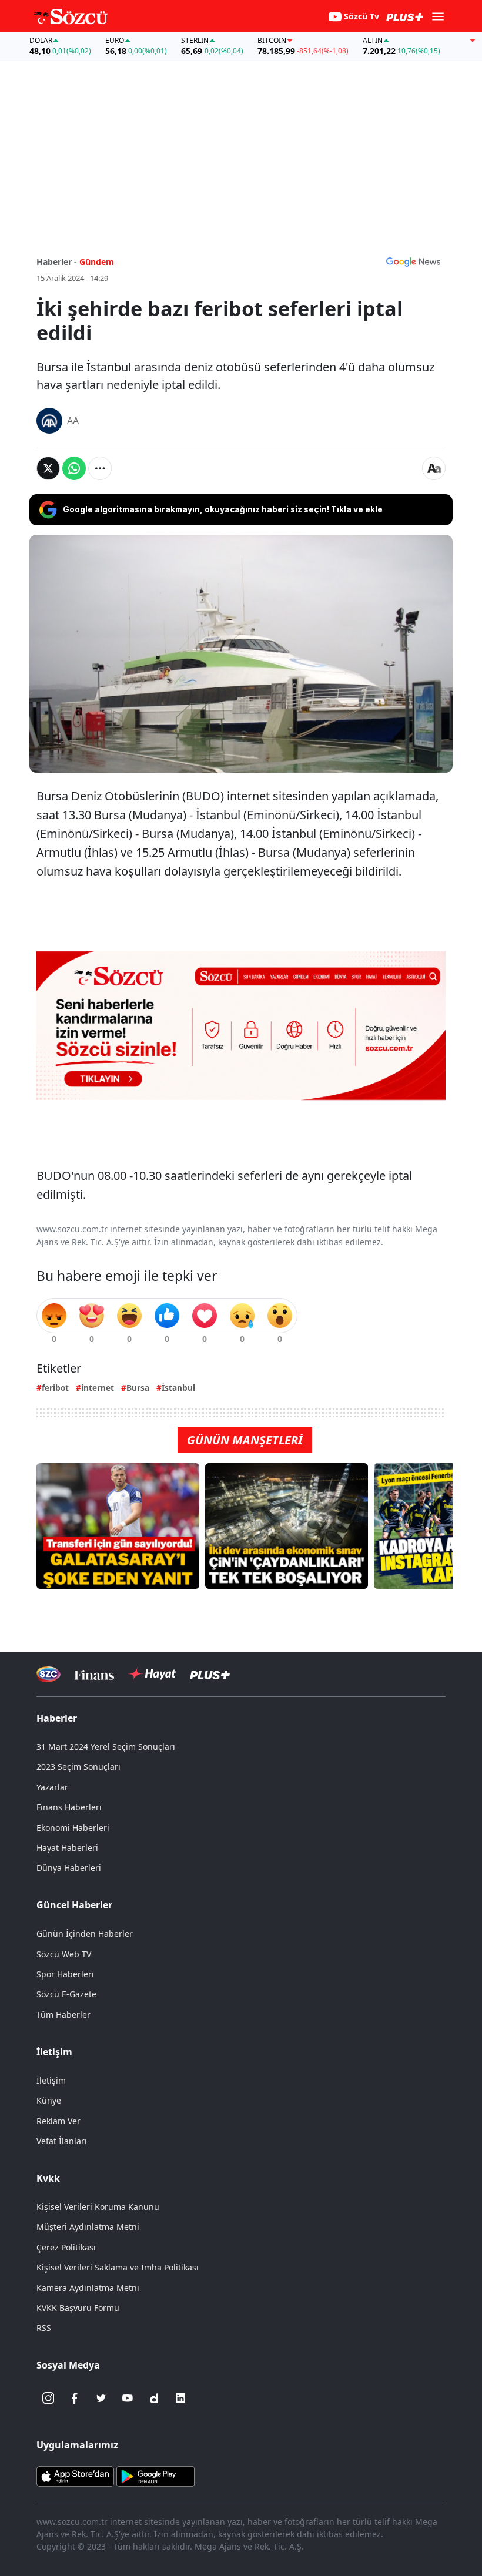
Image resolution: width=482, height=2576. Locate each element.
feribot (55, 1388)
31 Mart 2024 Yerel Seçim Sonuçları (106, 1747)
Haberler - (57, 262)
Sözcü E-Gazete (66, 1994)
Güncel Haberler (74, 1905)
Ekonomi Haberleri (73, 1828)
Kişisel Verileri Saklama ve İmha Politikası (118, 2267)
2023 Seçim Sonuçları (78, 1767)
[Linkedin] (180, 2398)
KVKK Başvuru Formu (78, 2308)
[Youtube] (128, 2398)
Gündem (97, 262)
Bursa (138, 1388)
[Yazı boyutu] (434, 468)
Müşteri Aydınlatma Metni (88, 2227)
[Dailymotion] (154, 2398)
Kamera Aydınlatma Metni (88, 2288)
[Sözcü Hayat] (152, 1674)
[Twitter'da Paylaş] (48, 468)
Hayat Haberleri (67, 1848)
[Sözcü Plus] (210, 1674)
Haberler (57, 1718)
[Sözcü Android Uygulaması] (155, 2476)
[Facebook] (75, 2398)
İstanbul (178, 1388)
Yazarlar (52, 1787)
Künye (49, 2100)
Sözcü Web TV (64, 1954)
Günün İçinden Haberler (85, 1933)
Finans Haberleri (69, 1807)
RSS (44, 2328)
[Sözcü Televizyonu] (48, 1674)
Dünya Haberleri (69, 1868)
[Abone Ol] (413, 261)
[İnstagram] (48, 2398)
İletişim (51, 2080)
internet (98, 1388)
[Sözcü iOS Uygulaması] (75, 2476)
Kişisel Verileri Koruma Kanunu (98, 2207)
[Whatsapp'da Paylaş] (74, 468)
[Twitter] (101, 2398)
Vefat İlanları (62, 2141)
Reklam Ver (58, 2121)
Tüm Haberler (63, 2015)
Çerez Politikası (66, 2247)
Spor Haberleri (65, 1974)
